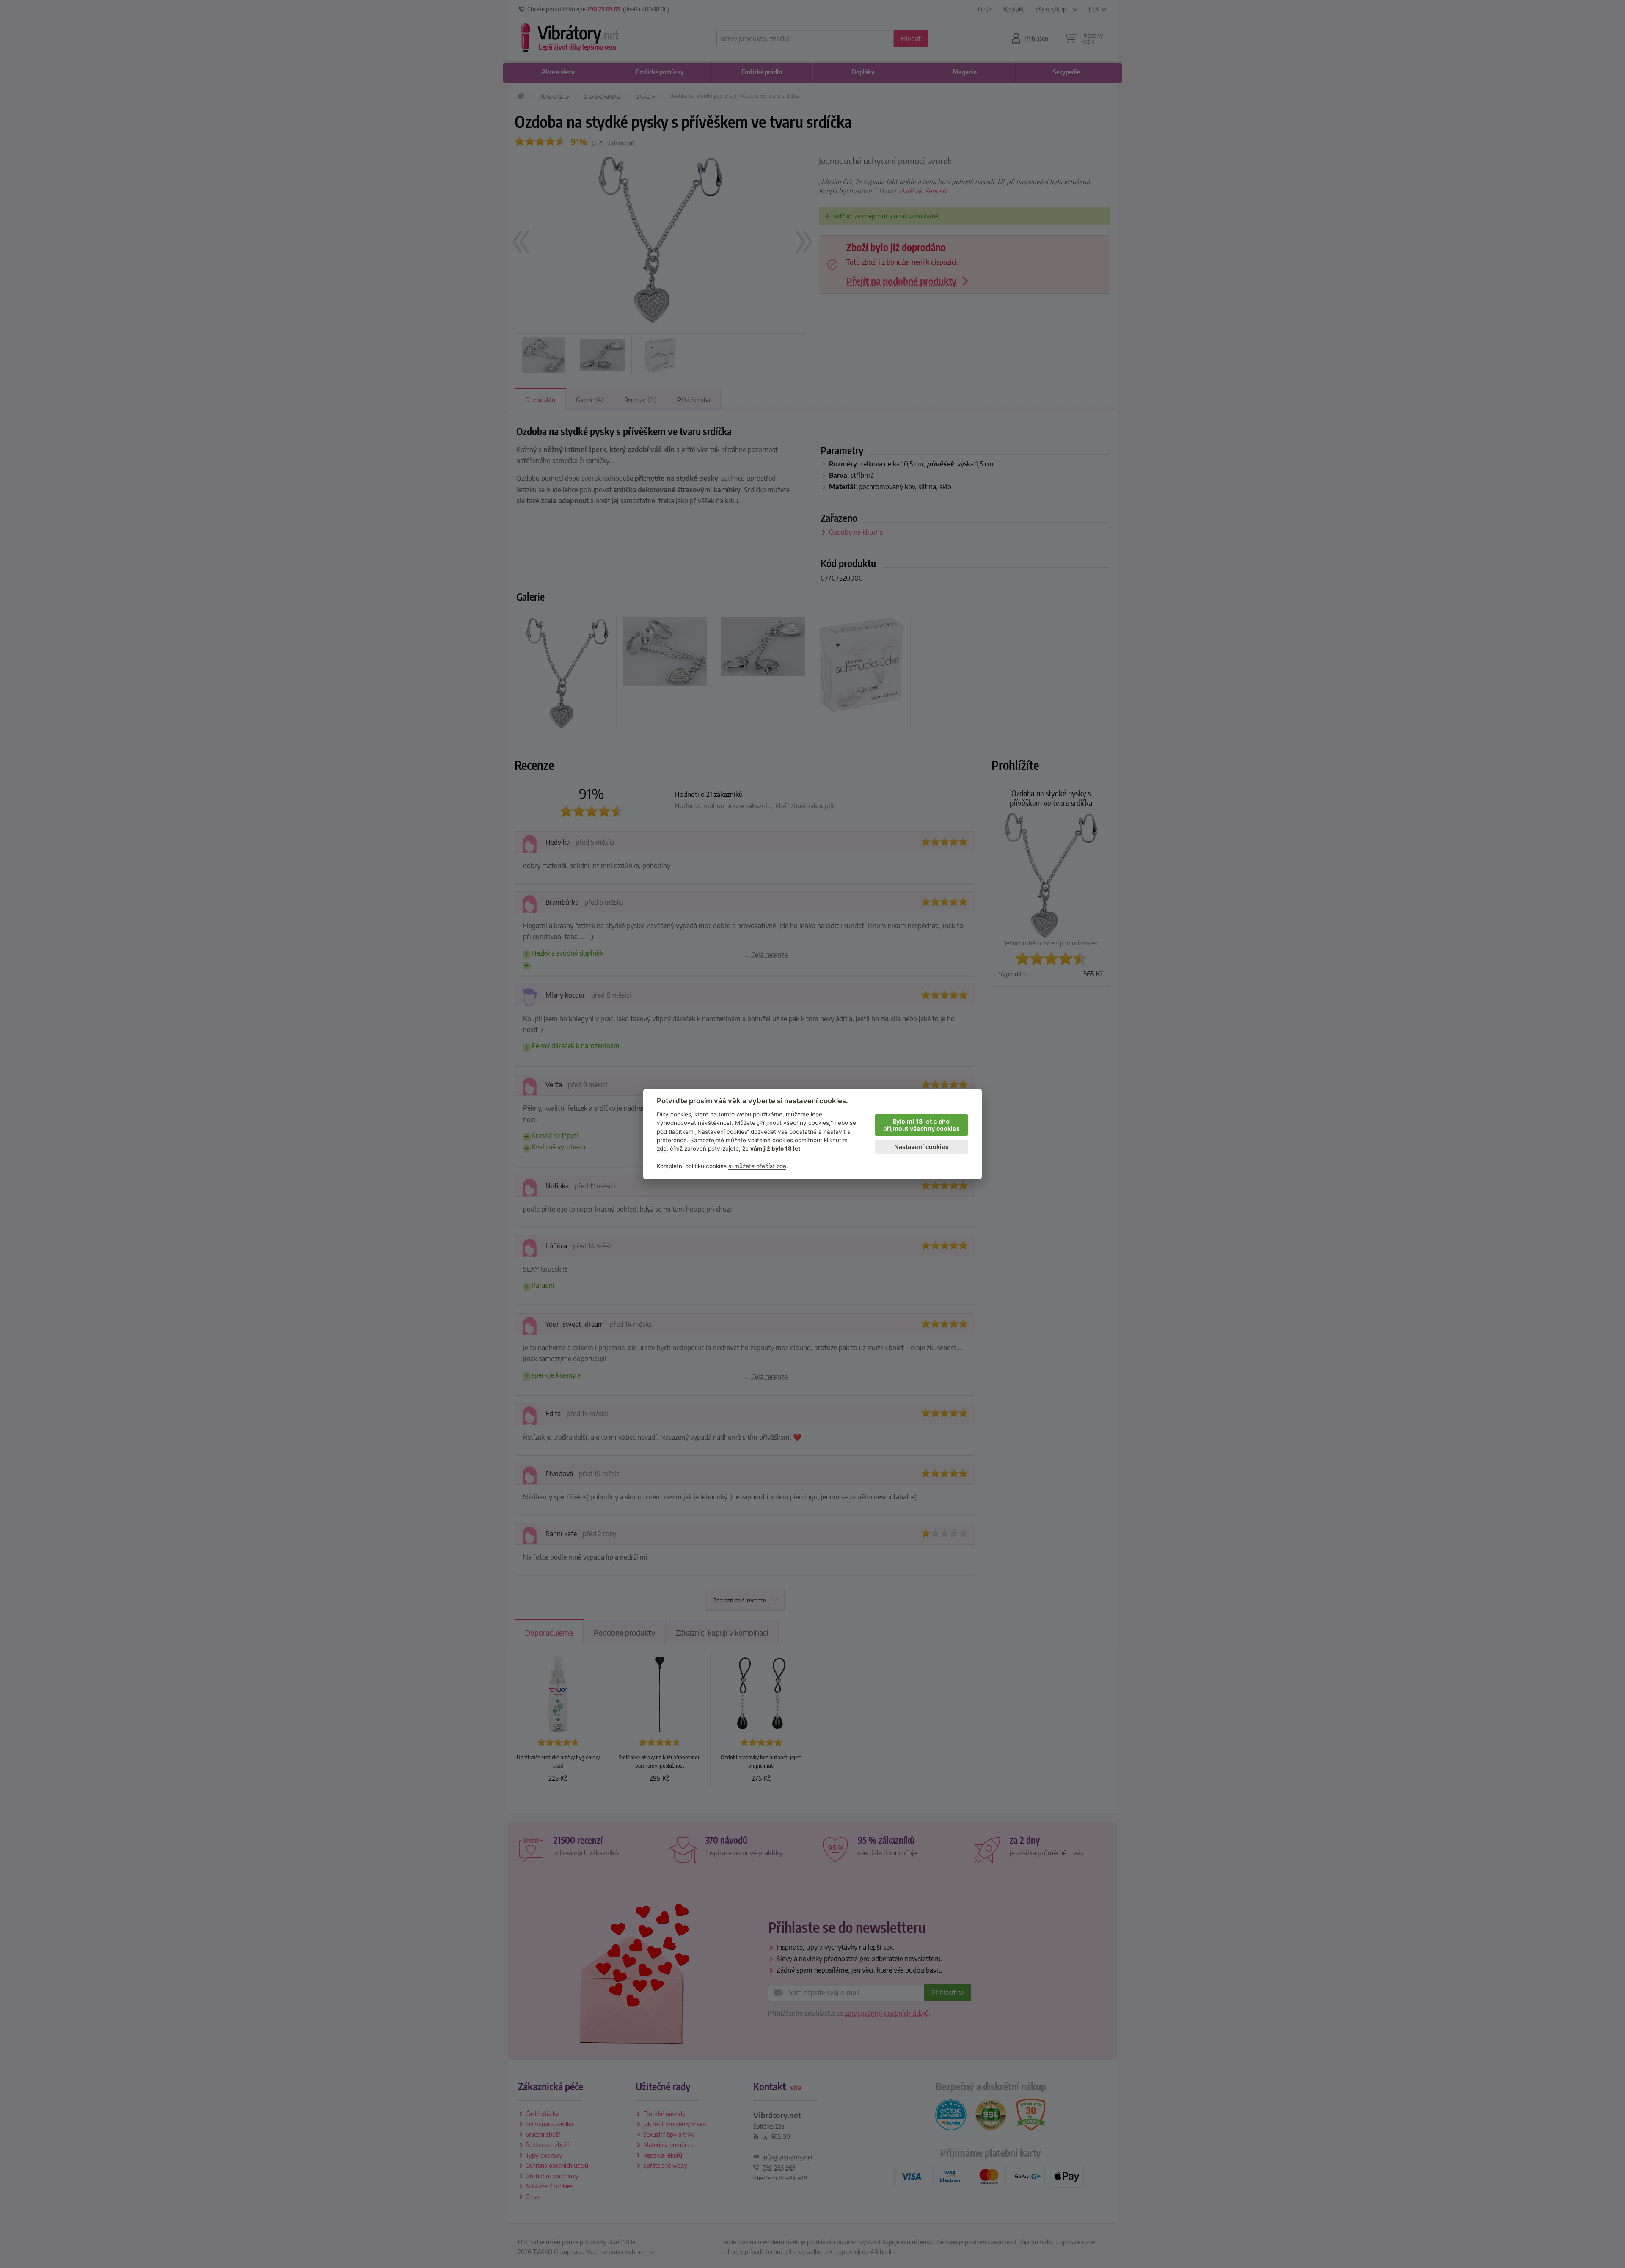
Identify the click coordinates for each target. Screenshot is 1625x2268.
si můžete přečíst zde (757, 1166)
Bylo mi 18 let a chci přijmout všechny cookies (921, 1125)
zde (662, 1149)
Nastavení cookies (921, 1147)
